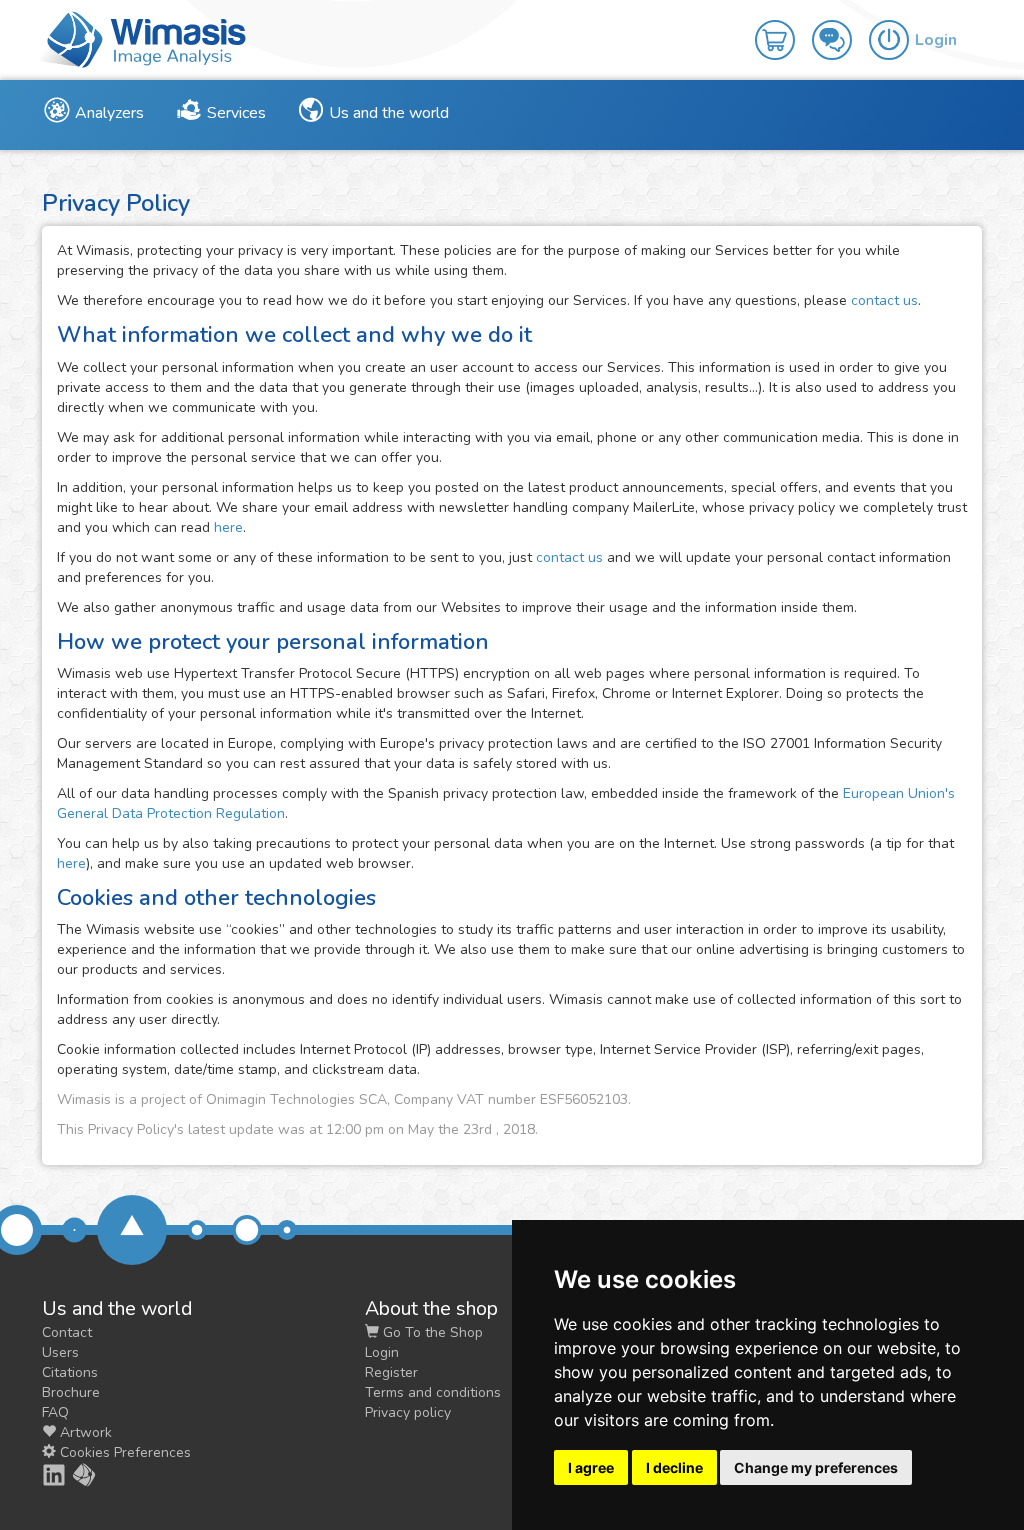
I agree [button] (591, 1467)
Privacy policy (408, 1412)
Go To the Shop (431, 1332)
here (228, 527)
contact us (884, 300)
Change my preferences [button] (816, 1467)
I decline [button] (674, 1467)
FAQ (55, 1412)
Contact (67, 1332)
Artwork (84, 1432)
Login (382, 1352)
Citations (70, 1372)
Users (60, 1352)
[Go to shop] (783, 26)
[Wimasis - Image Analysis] (142, 38)
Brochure (71, 1392)
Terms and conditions (433, 1392)
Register (391, 1372)
